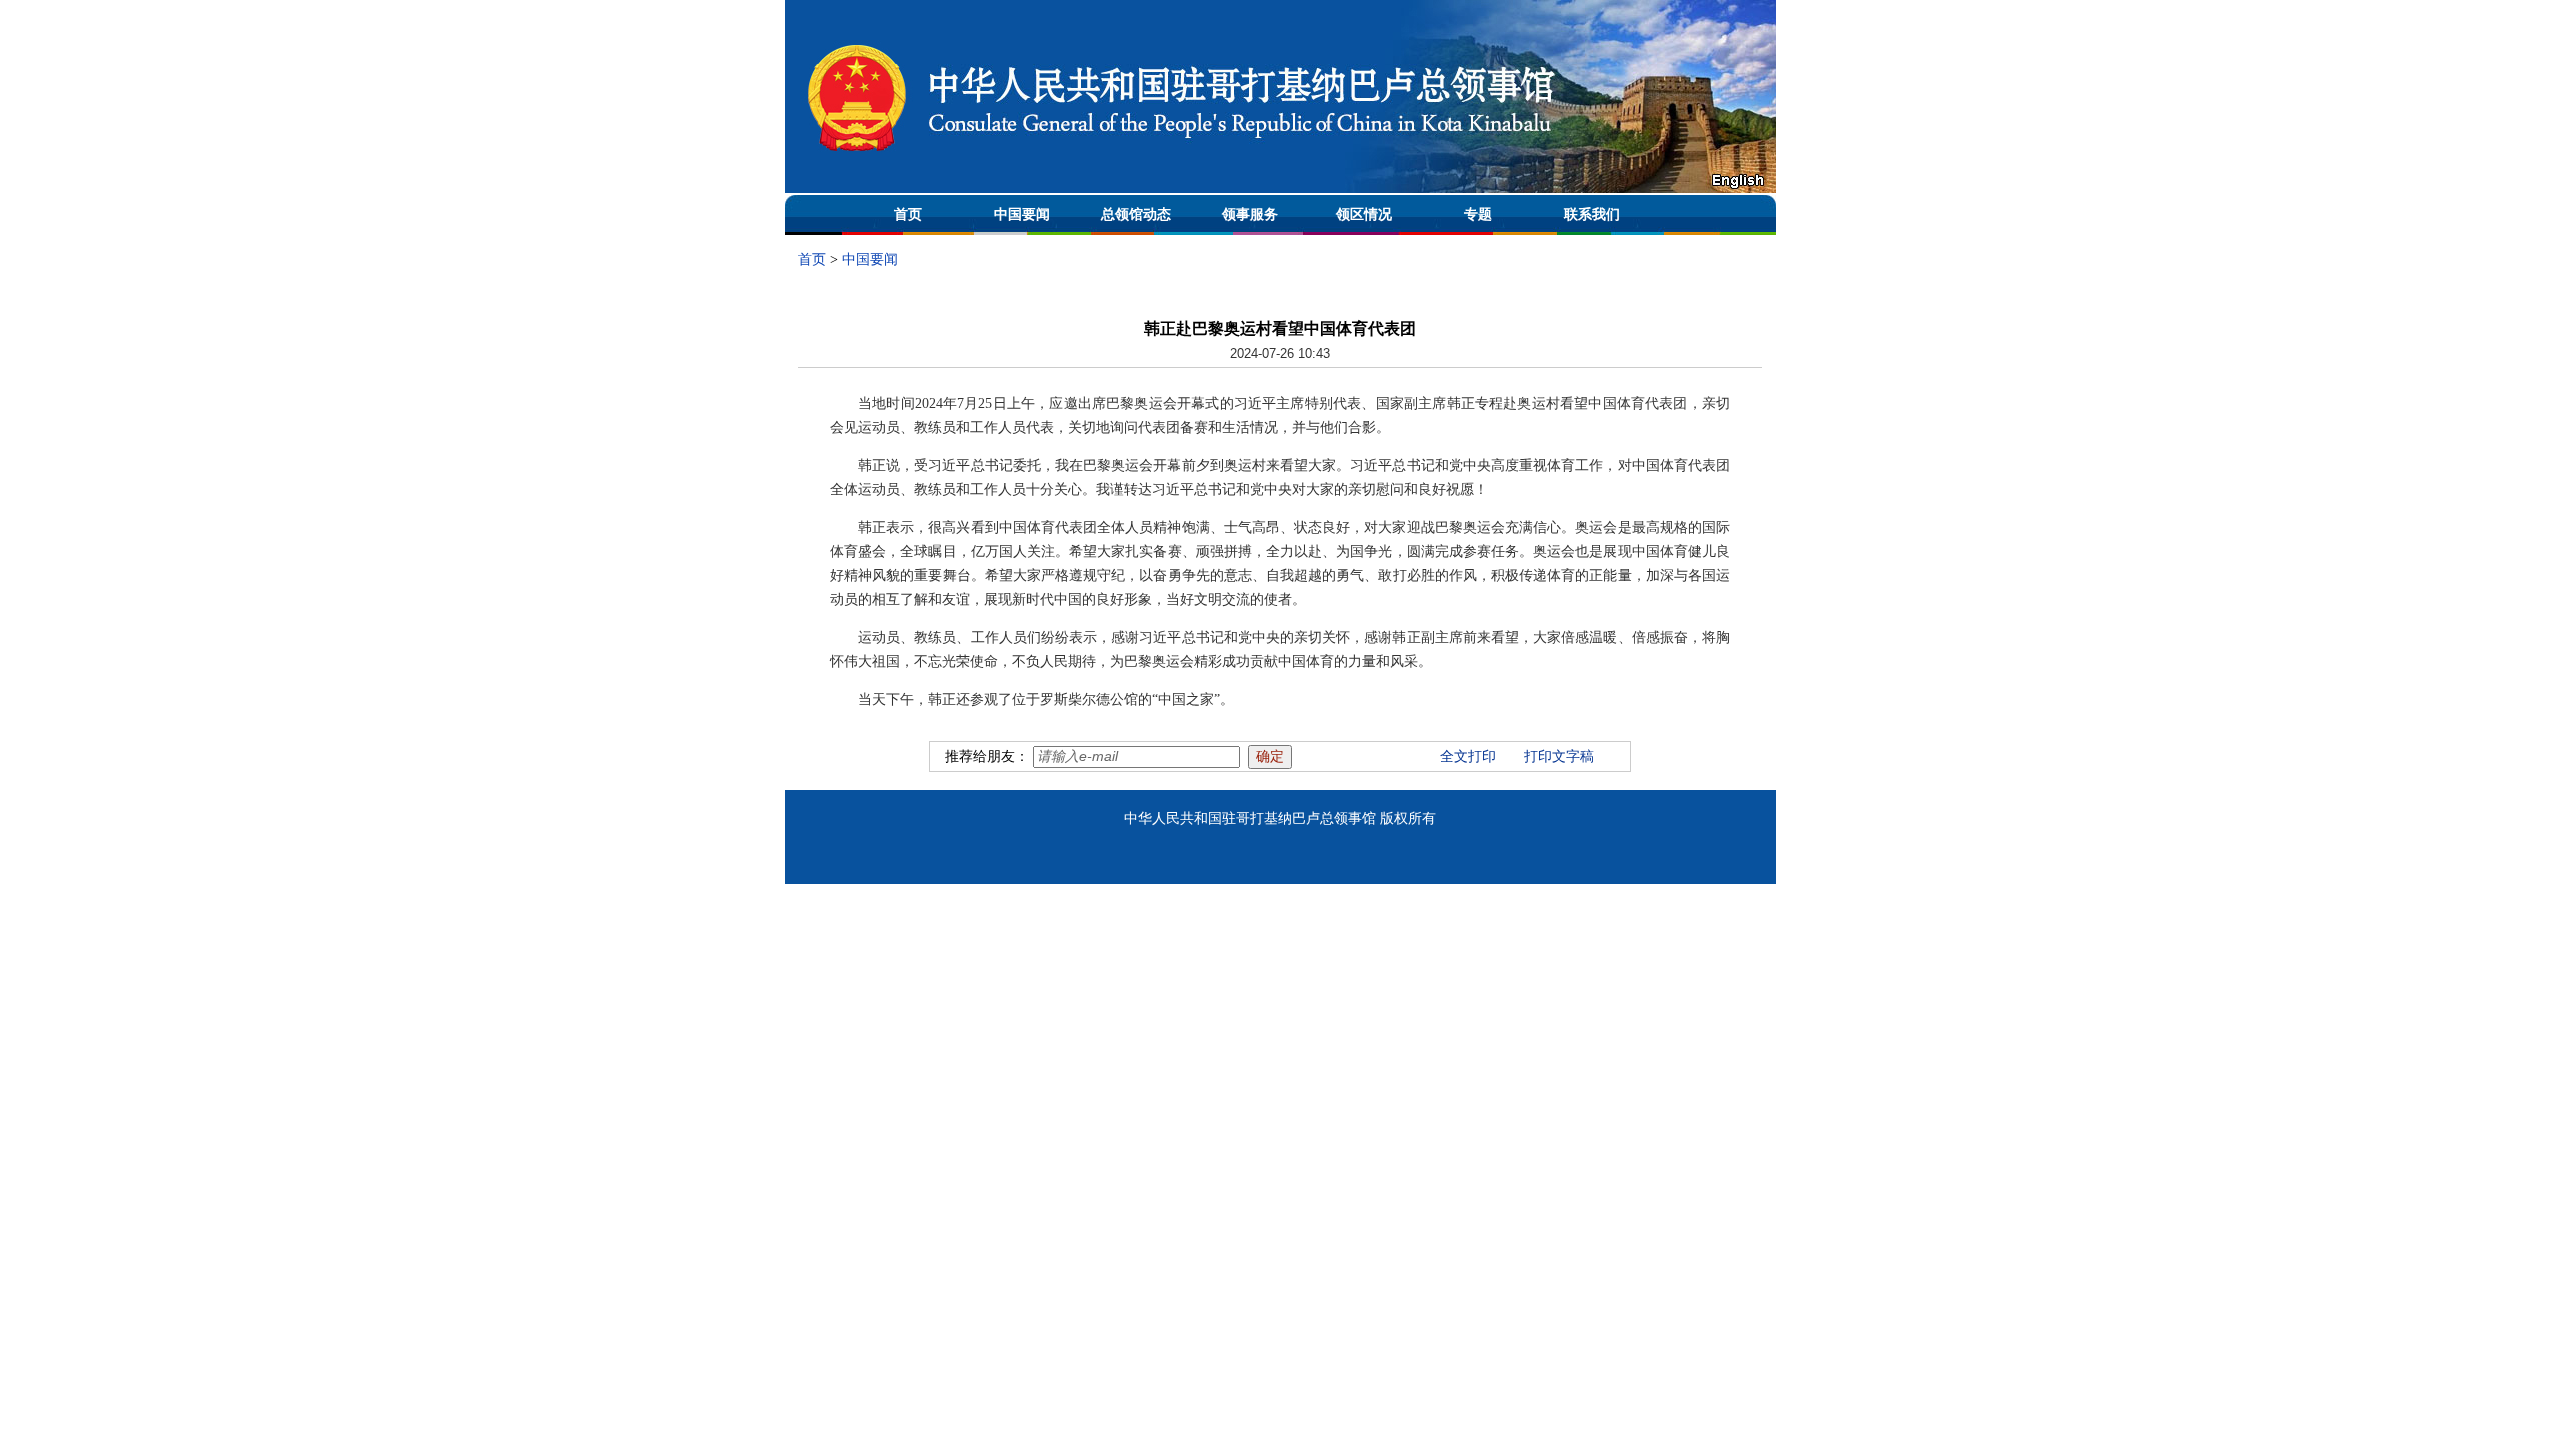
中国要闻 (1022, 214)
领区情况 (1364, 214)
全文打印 (1468, 756)
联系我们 (1592, 214)
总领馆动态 (1136, 214)
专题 (1478, 214)
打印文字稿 (1559, 756)
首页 (908, 214)
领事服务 (1250, 214)
